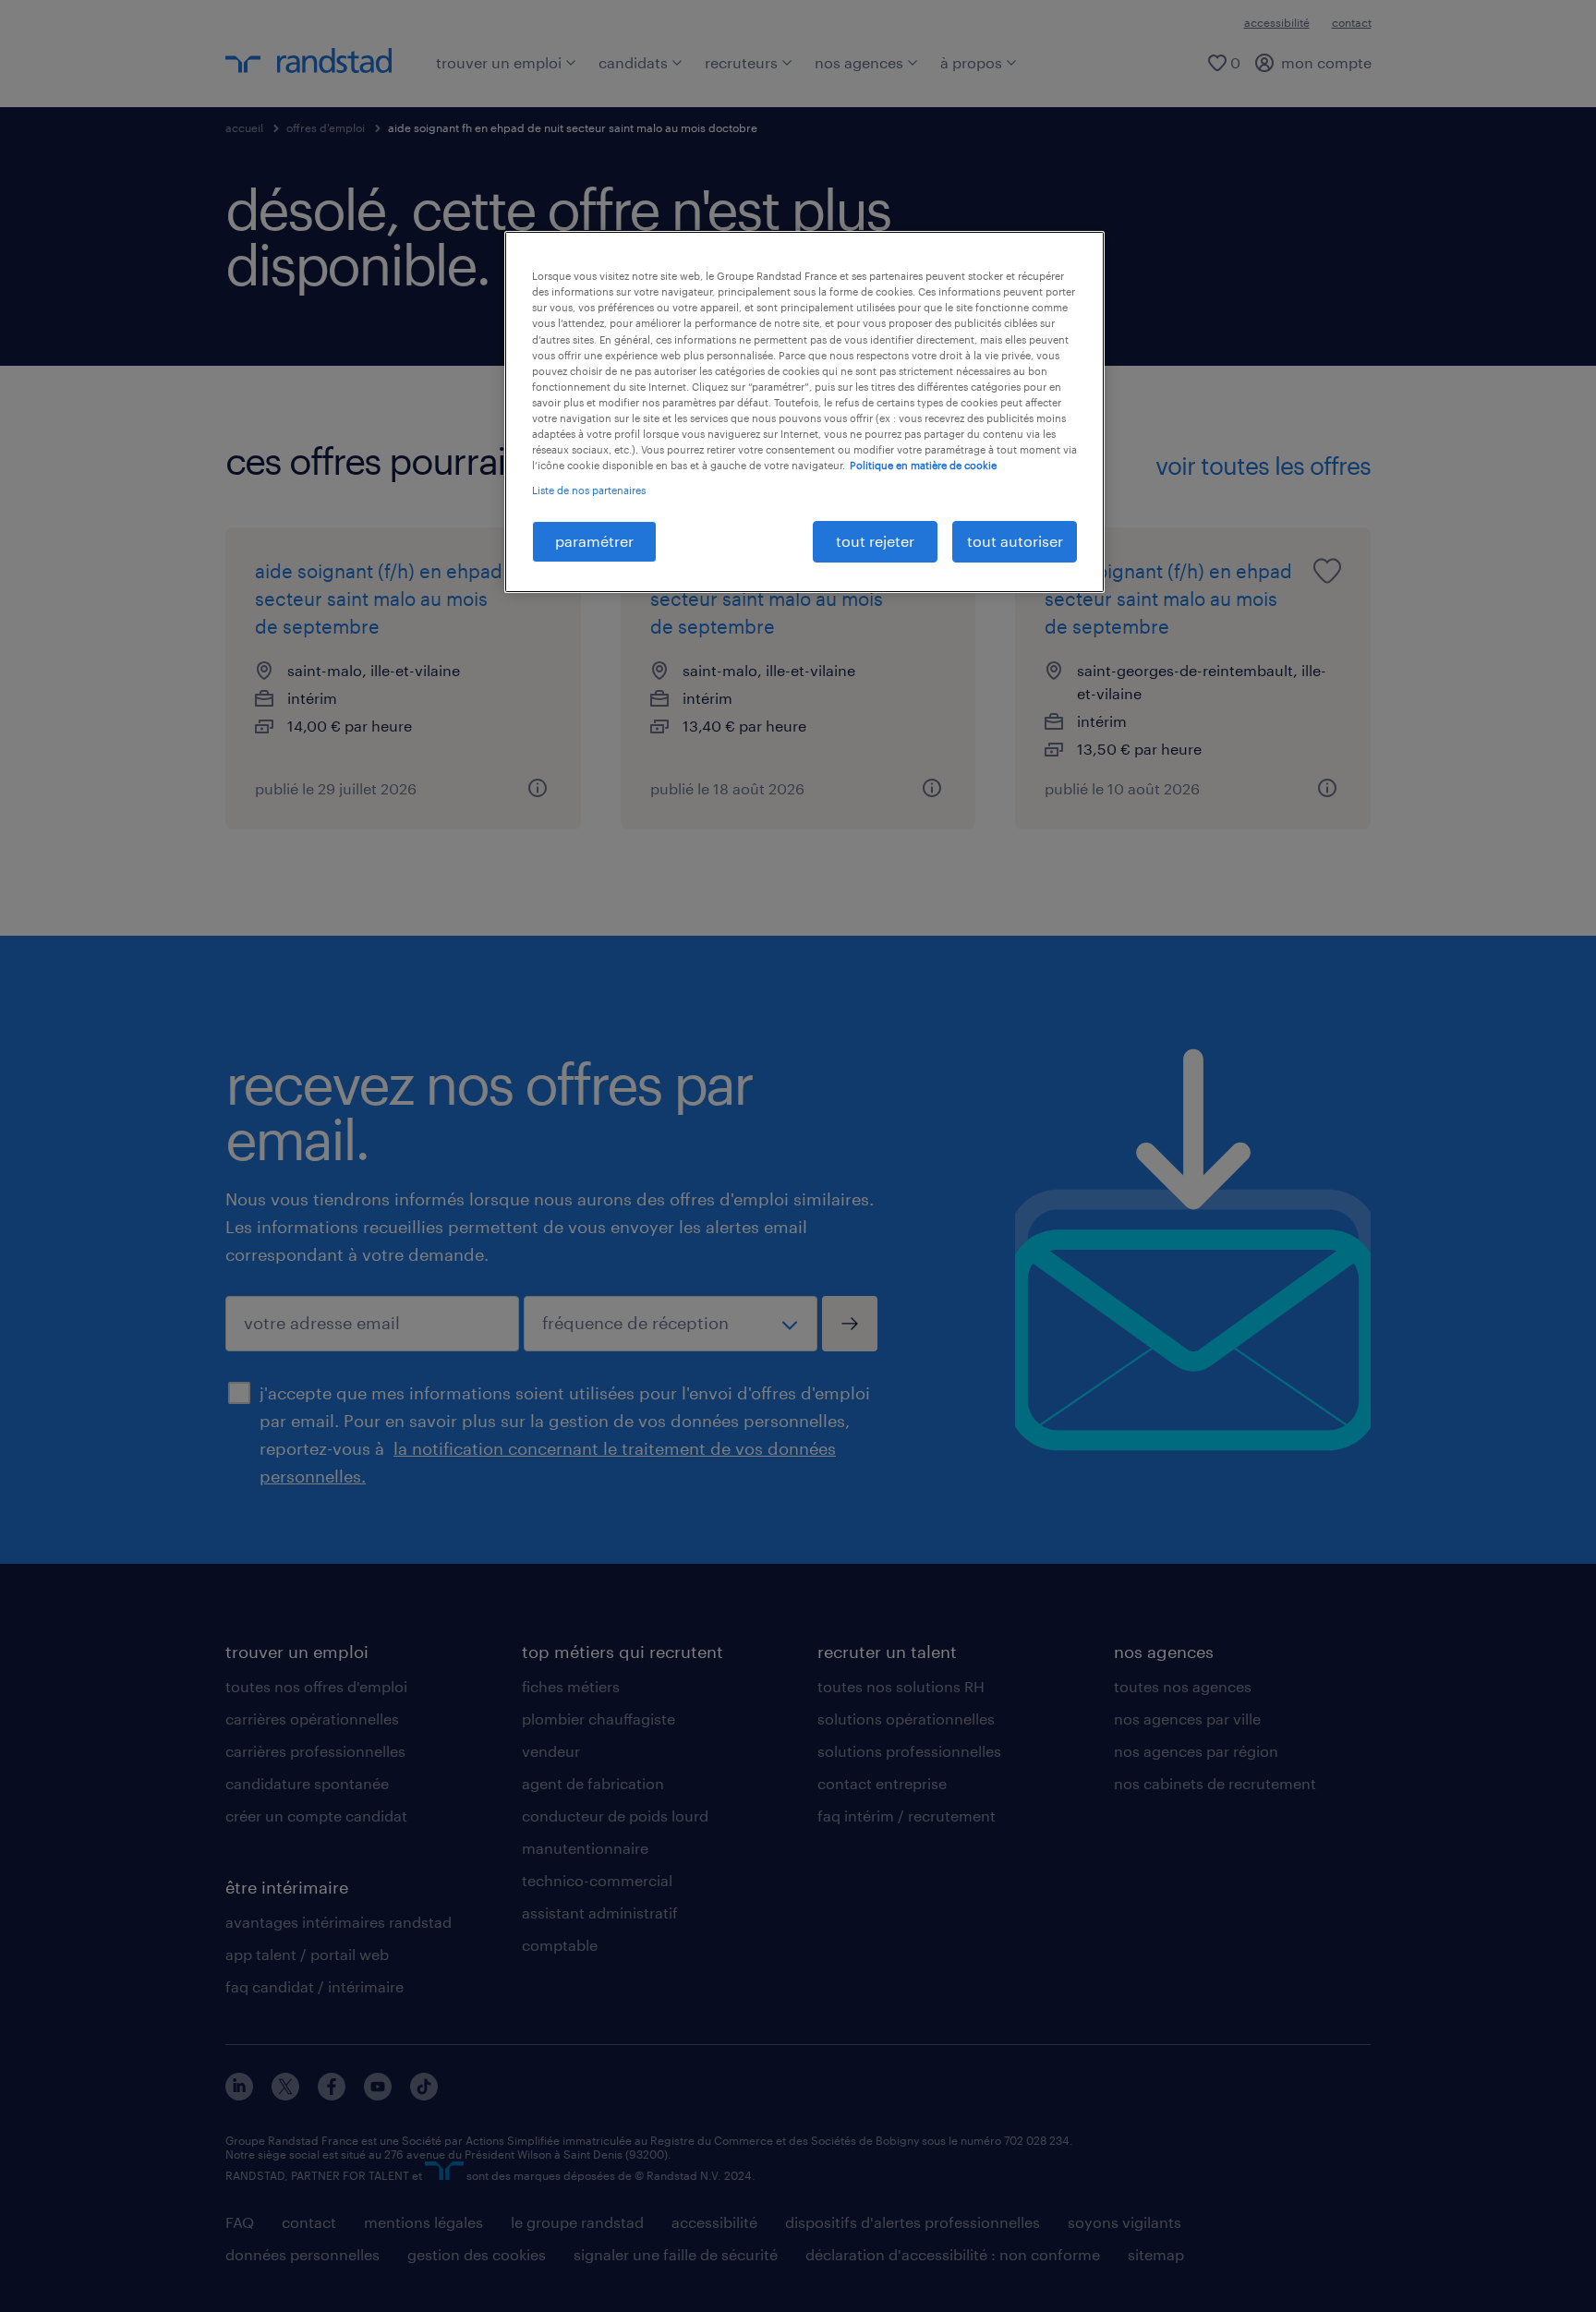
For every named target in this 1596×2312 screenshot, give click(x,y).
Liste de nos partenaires (589, 490)
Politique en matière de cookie (923, 465)
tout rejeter (875, 541)
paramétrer (594, 541)
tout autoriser (1015, 541)
